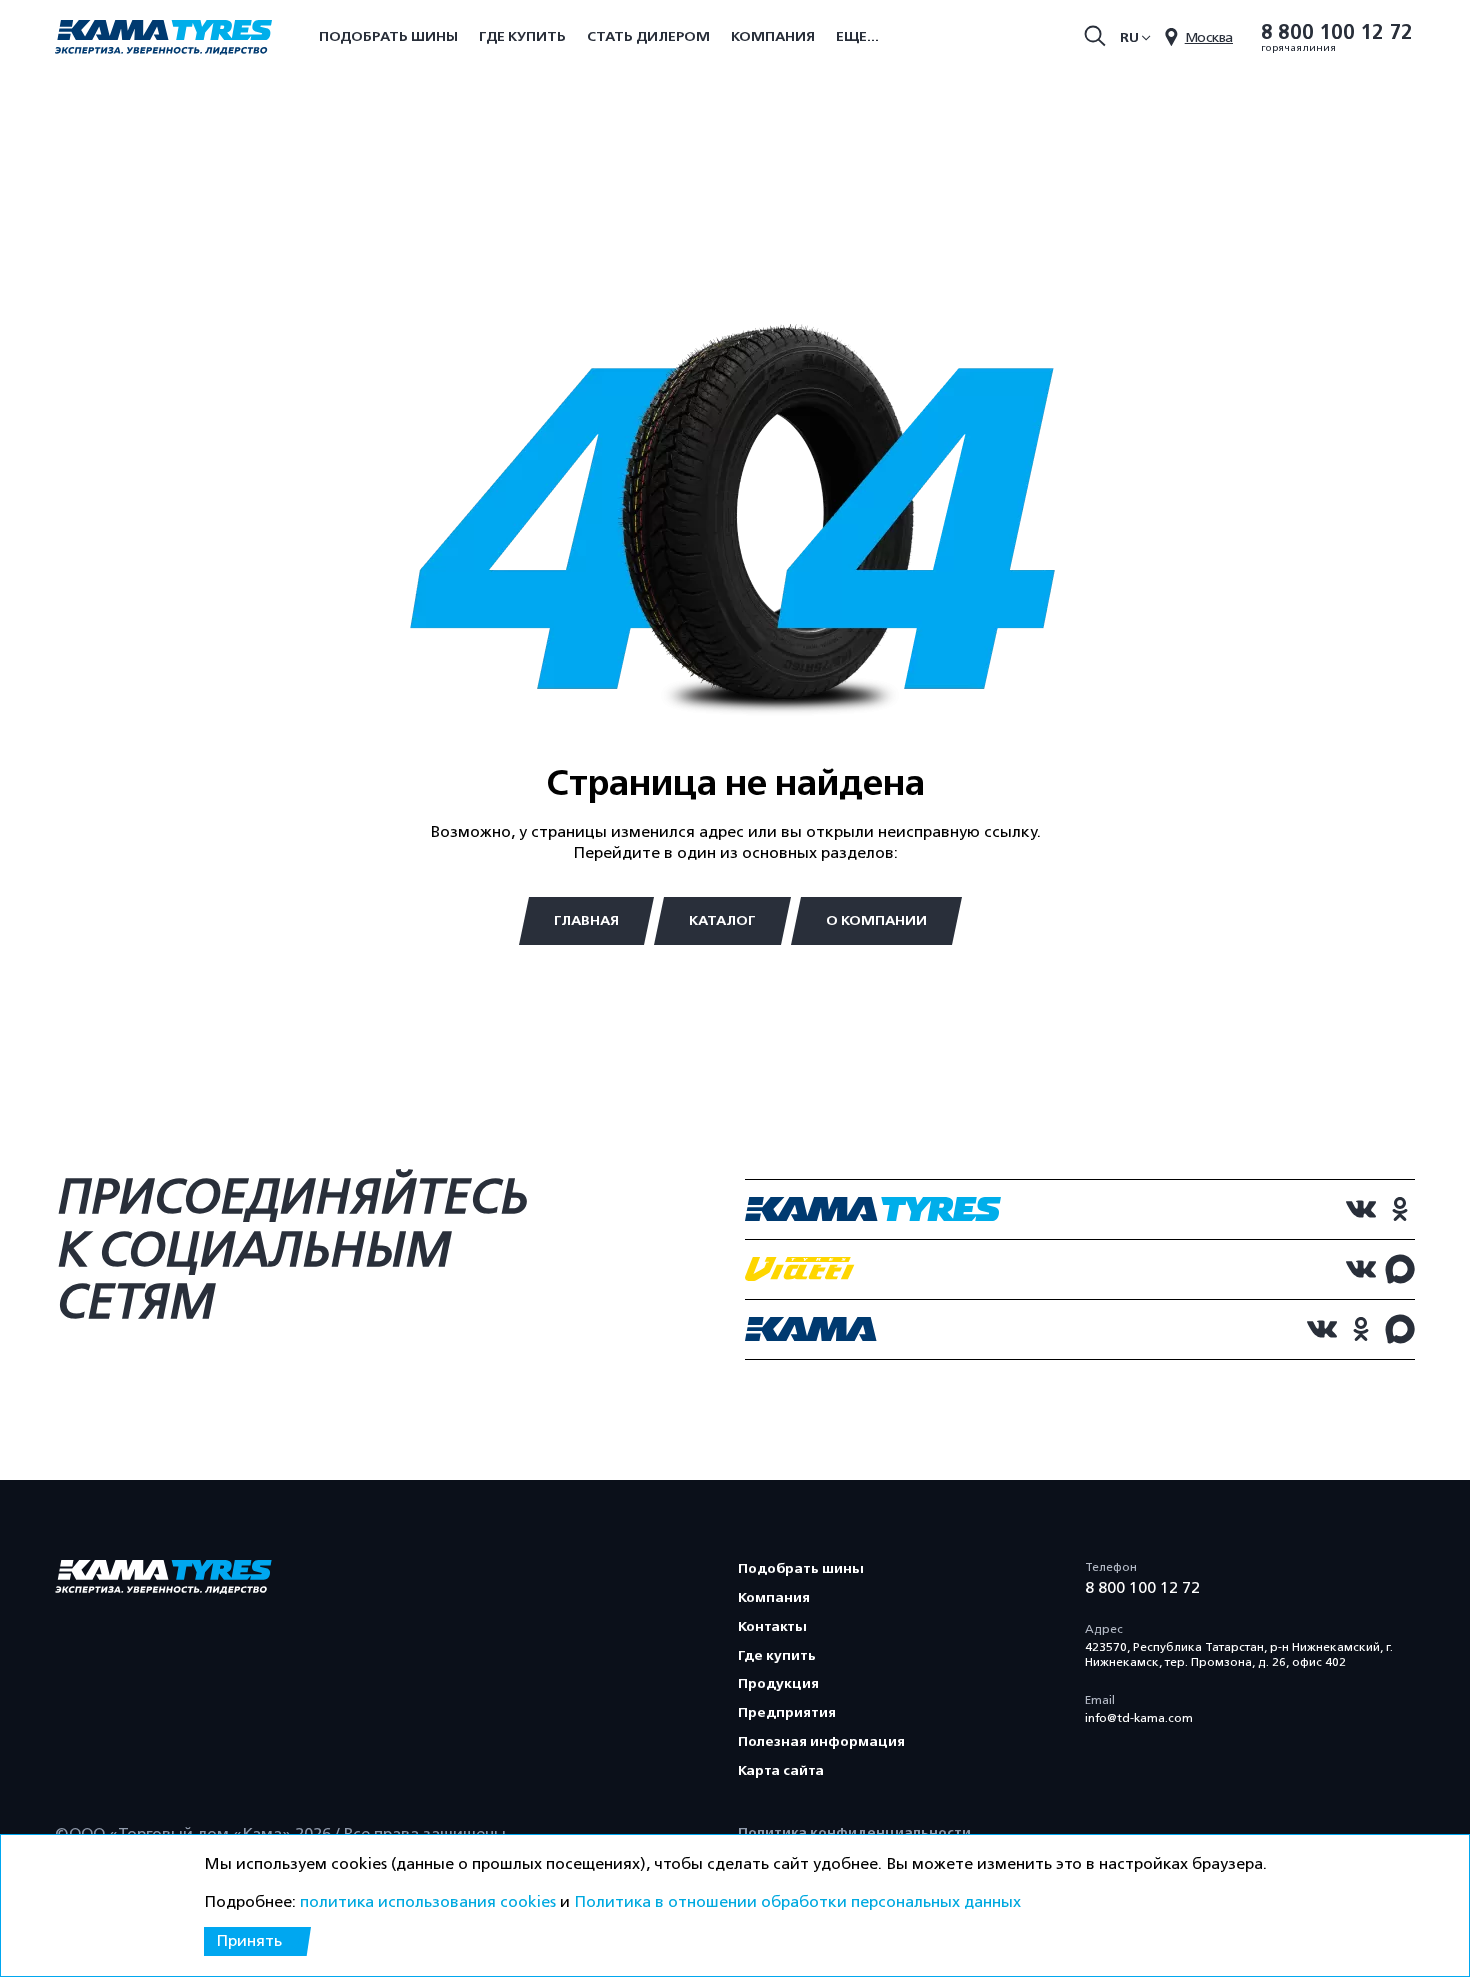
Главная (586, 920)
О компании (876, 920)
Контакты (772, 1626)
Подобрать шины (388, 36)
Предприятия (787, 1712)
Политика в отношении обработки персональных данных (797, 1902)
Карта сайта (781, 1770)
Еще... (857, 36)
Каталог (722, 920)
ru (1129, 37)
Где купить (522, 36)
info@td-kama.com (1139, 1718)
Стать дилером (648, 36)
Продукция (778, 1683)
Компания (773, 36)
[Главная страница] (163, 39)
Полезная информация (821, 1741)
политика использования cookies (428, 1902)
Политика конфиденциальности (854, 1832)
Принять (249, 1941)
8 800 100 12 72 (1337, 33)
